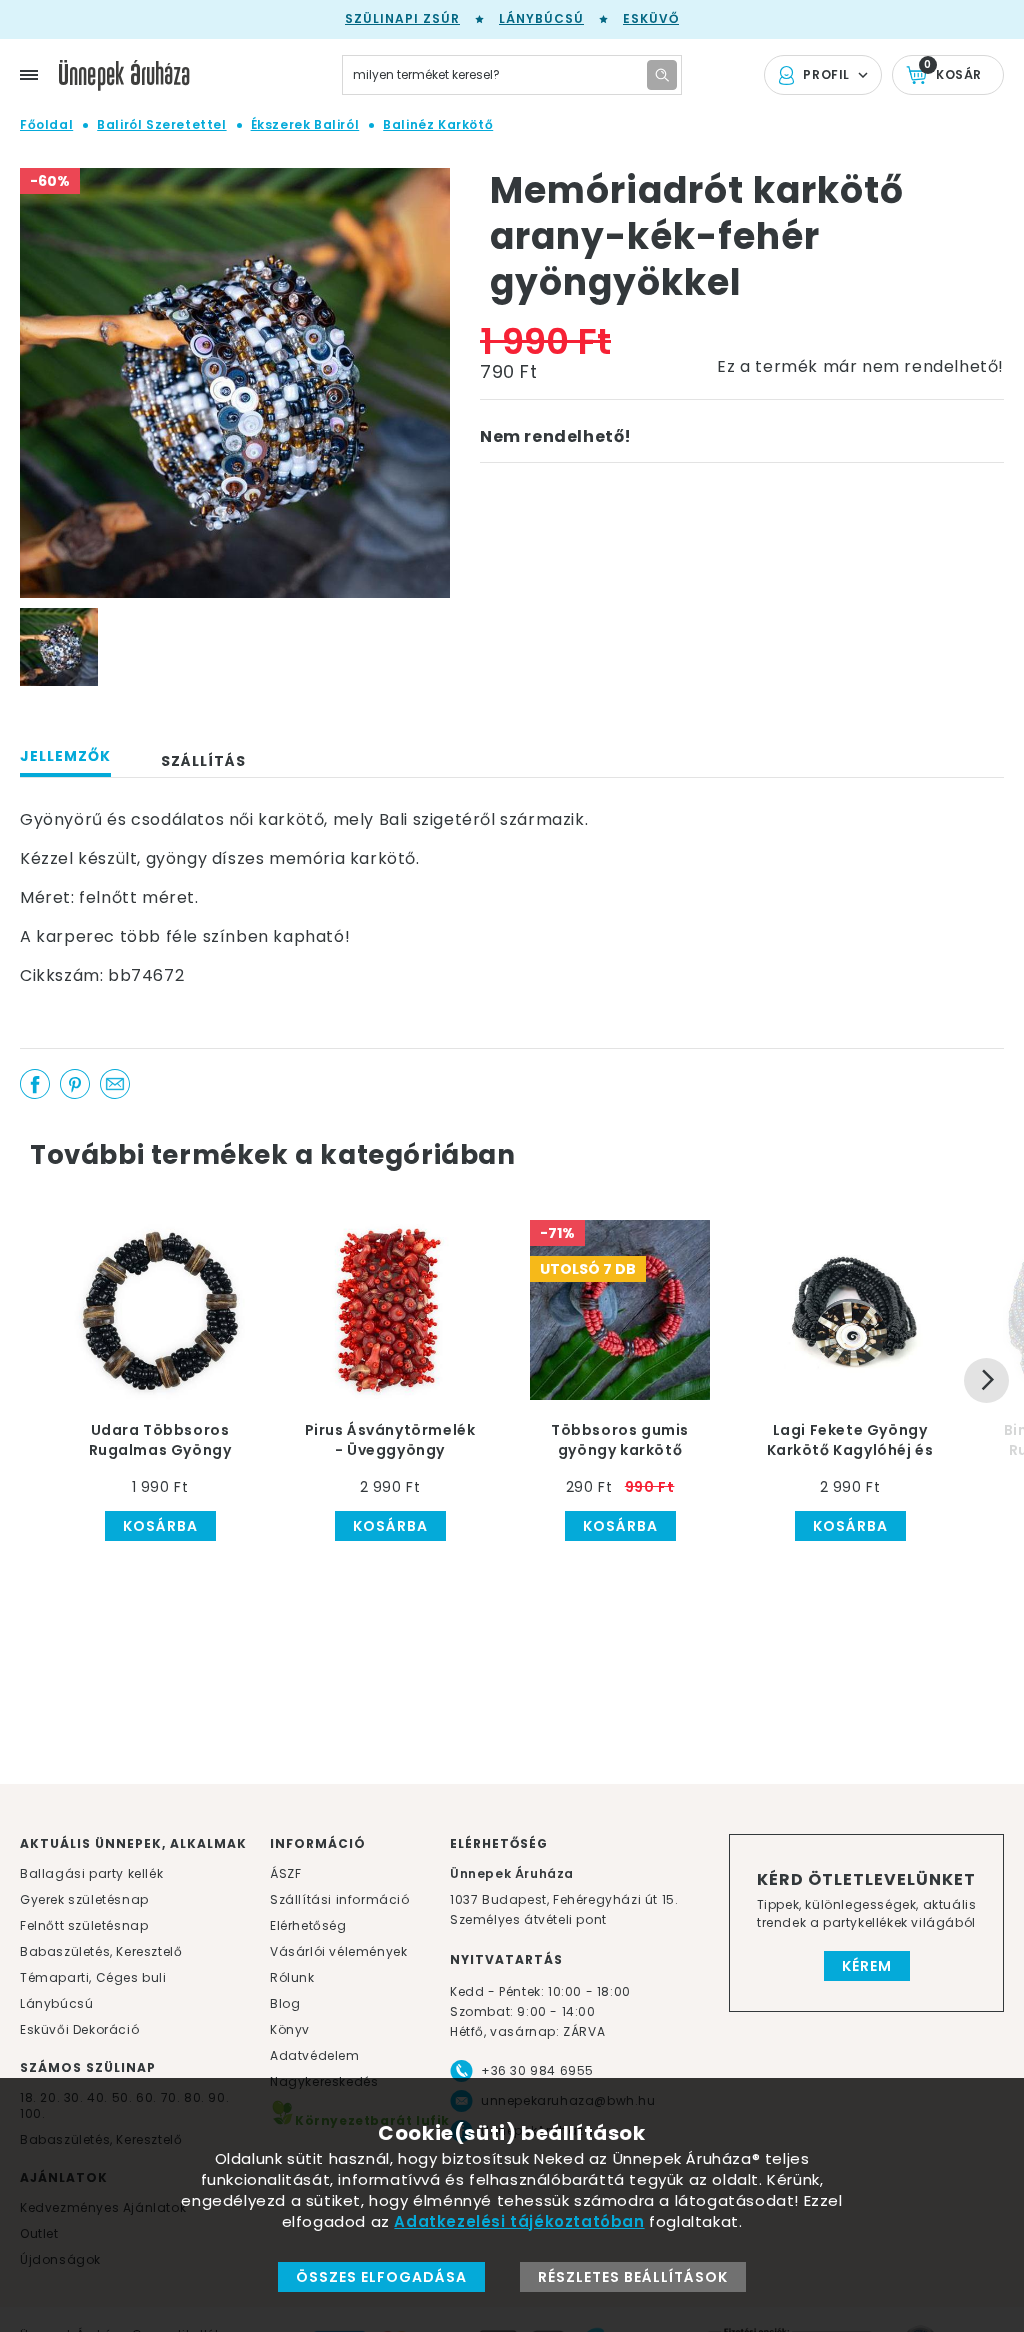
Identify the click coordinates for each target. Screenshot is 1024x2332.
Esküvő (651, 18)
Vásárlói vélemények (338, 1951)
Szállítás (203, 761)
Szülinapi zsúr (402, 18)
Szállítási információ (340, 1899)
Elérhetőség (308, 1925)
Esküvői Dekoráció (79, 2029)
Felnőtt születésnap (84, 1925)
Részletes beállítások (633, 2277)
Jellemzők (65, 756)
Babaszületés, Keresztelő (101, 1951)
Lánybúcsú (541, 18)
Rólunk (292, 1977)
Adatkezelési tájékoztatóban (519, 2221)
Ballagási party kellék (91, 1873)
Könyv (290, 2029)
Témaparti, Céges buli (93, 1977)
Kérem (867, 1966)
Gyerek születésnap (84, 1899)
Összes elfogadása (381, 2277)
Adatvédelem (315, 2055)
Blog (285, 2003)
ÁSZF (285, 1873)
